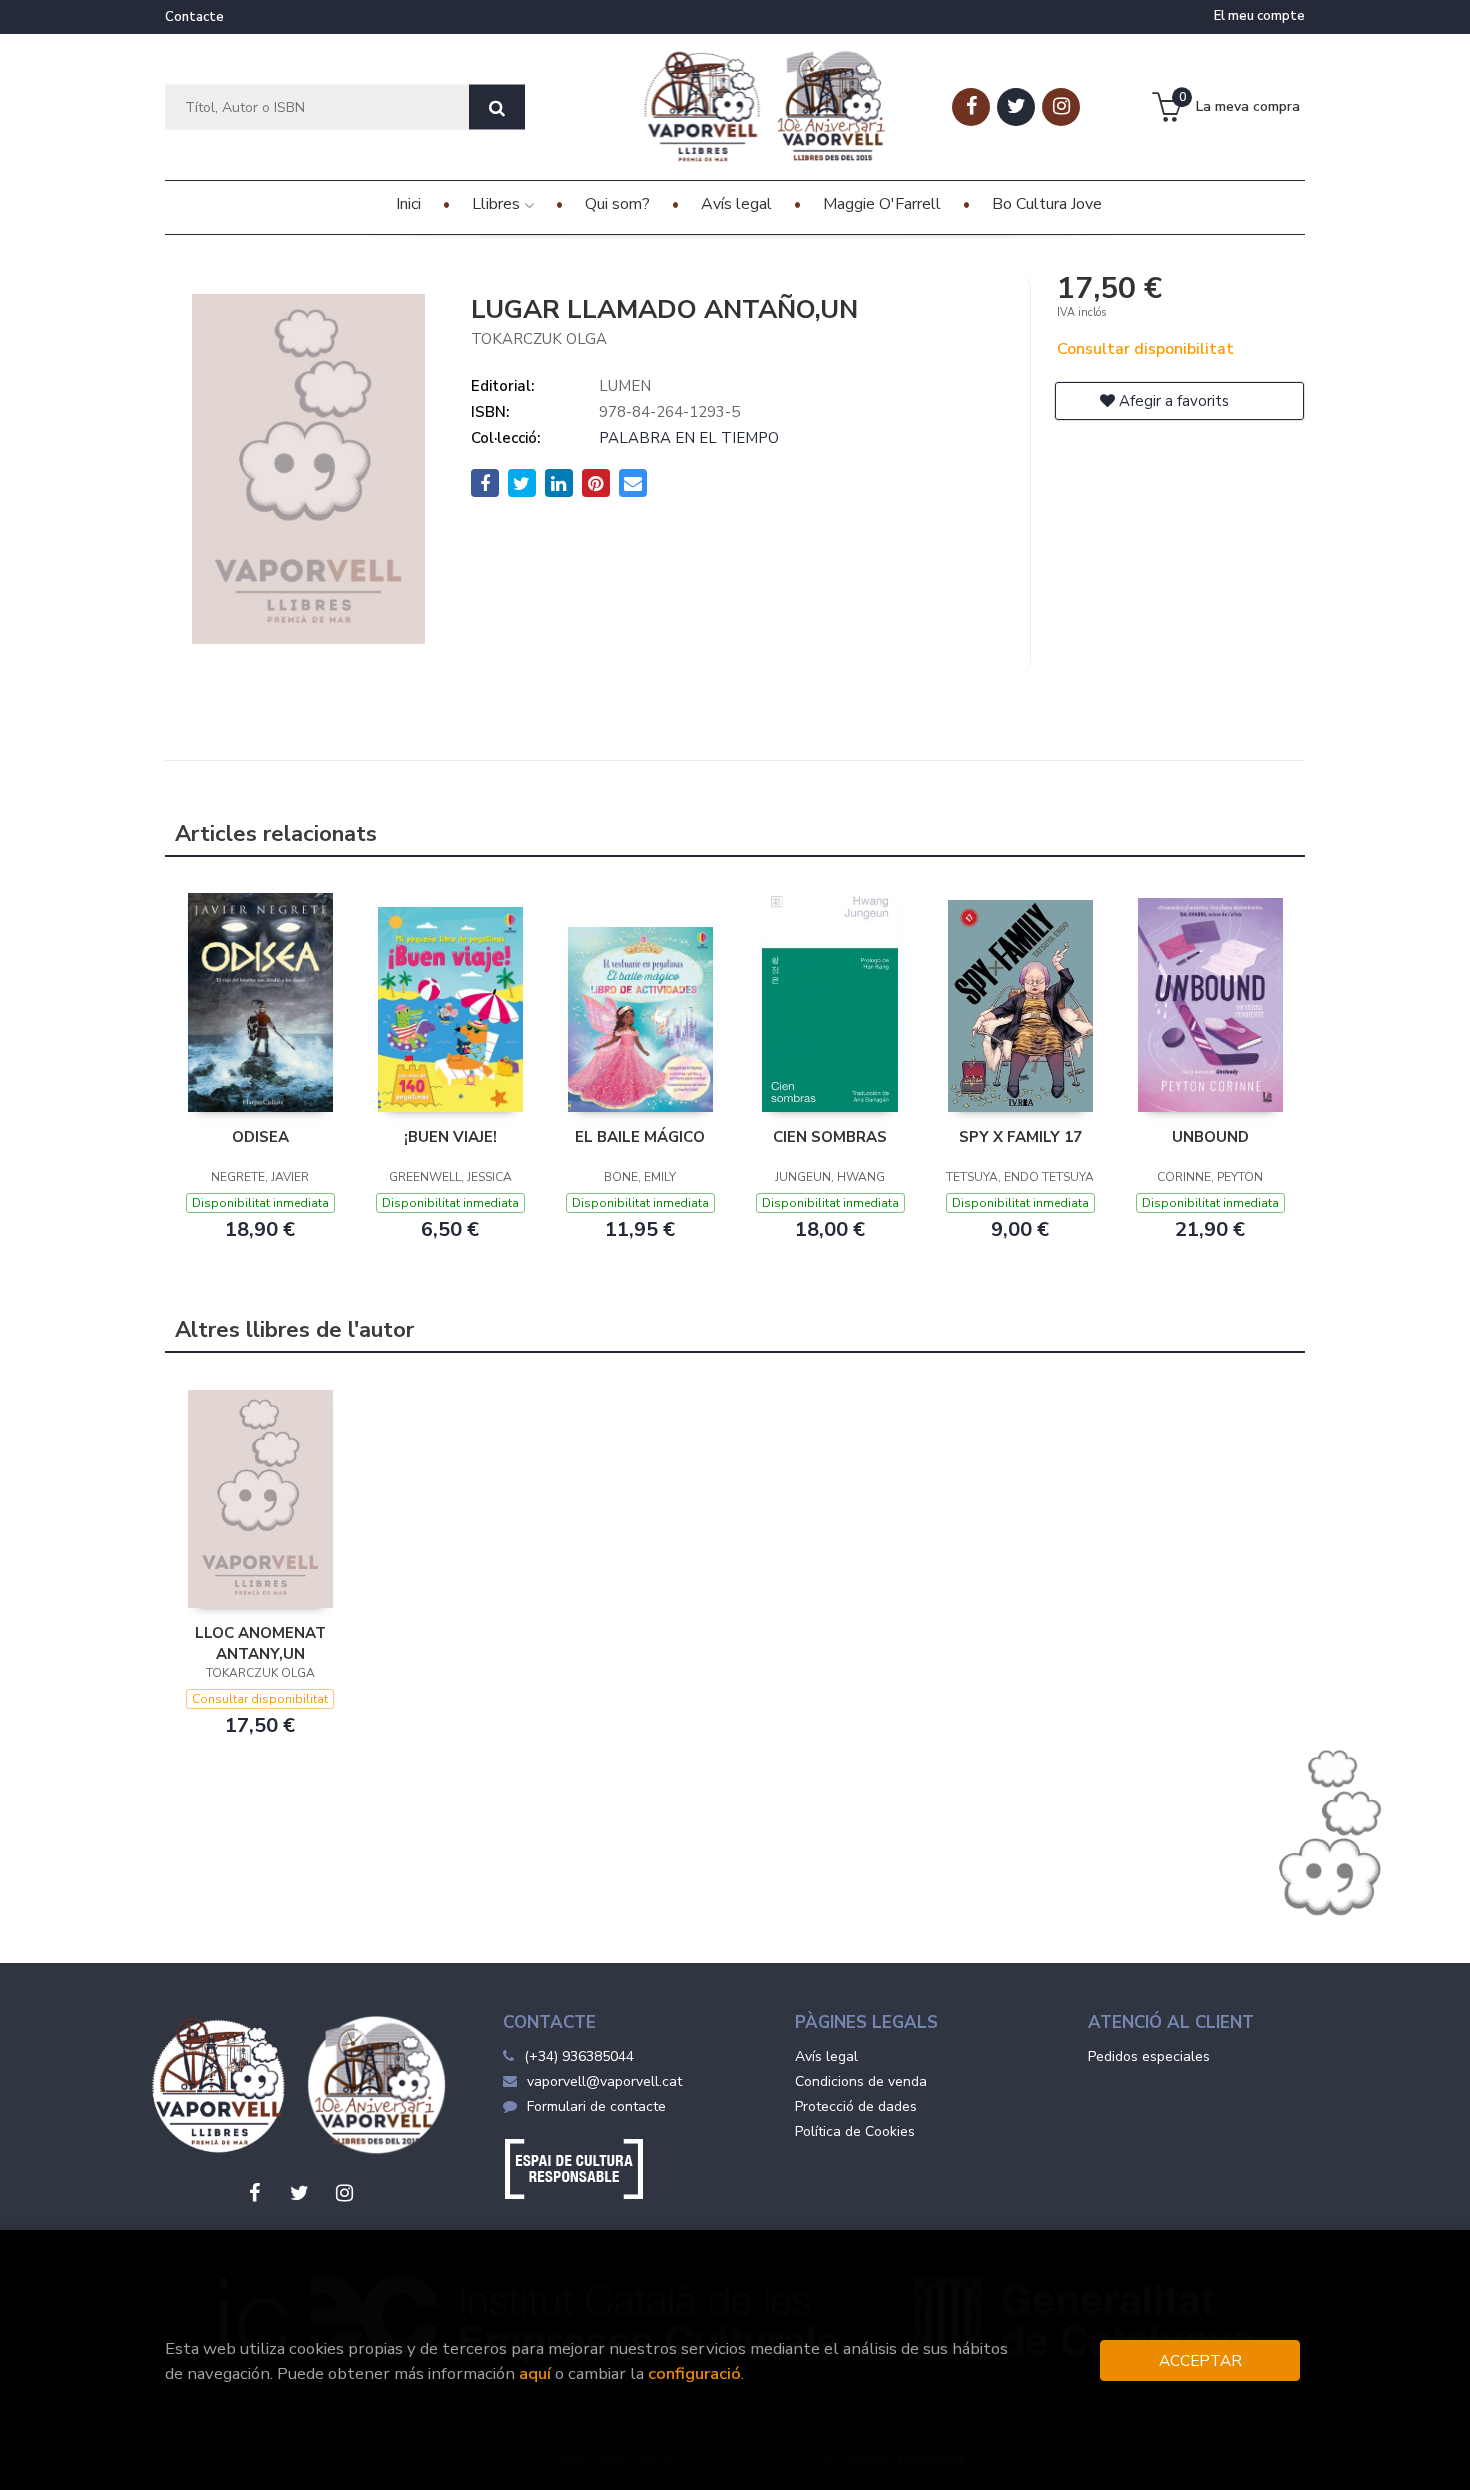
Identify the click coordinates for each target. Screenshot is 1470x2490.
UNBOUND (1210, 1137)
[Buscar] (497, 107)
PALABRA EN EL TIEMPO (689, 438)
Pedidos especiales (1149, 2056)
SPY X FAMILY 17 (1020, 1137)
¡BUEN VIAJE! (450, 1137)
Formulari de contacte (596, 2106)
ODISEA (260, 1137)
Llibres (498, 204)
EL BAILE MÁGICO (640, 1137)
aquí (535, 2373)
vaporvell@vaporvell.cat (604, 2081)
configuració (694, 2373)
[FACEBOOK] (971, 107)
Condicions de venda (861, 2081)
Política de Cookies (855, 2131)
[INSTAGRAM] (1061, 107)
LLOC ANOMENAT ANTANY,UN (260, 1643)
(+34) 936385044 (579, 2056)
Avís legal (826, 2056)
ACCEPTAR (1200, 2360)
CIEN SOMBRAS (830, 1137)
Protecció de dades (856, 2106)
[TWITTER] (1016, 107)
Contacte (194, 17)
